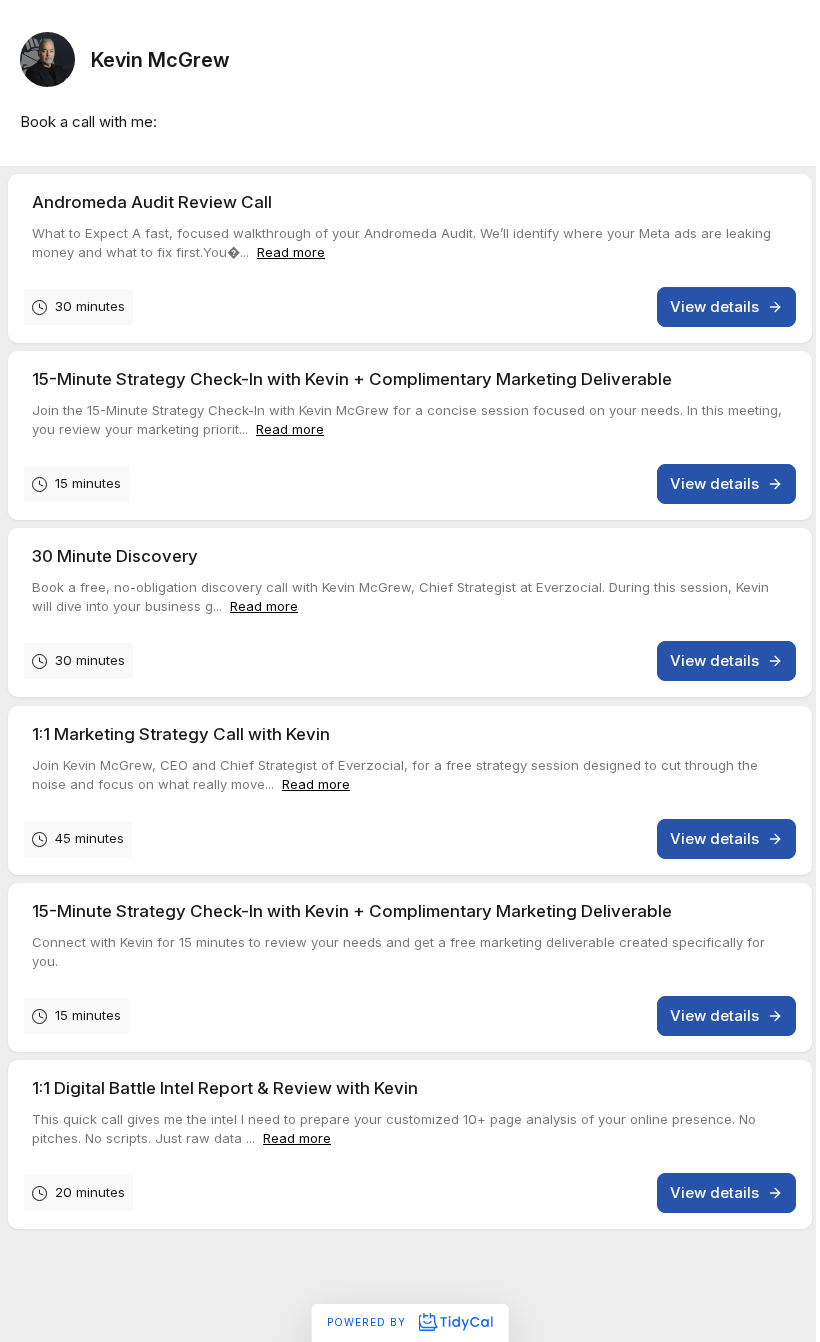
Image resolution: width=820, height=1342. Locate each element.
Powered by (368, 1322)
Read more (291, 252)
